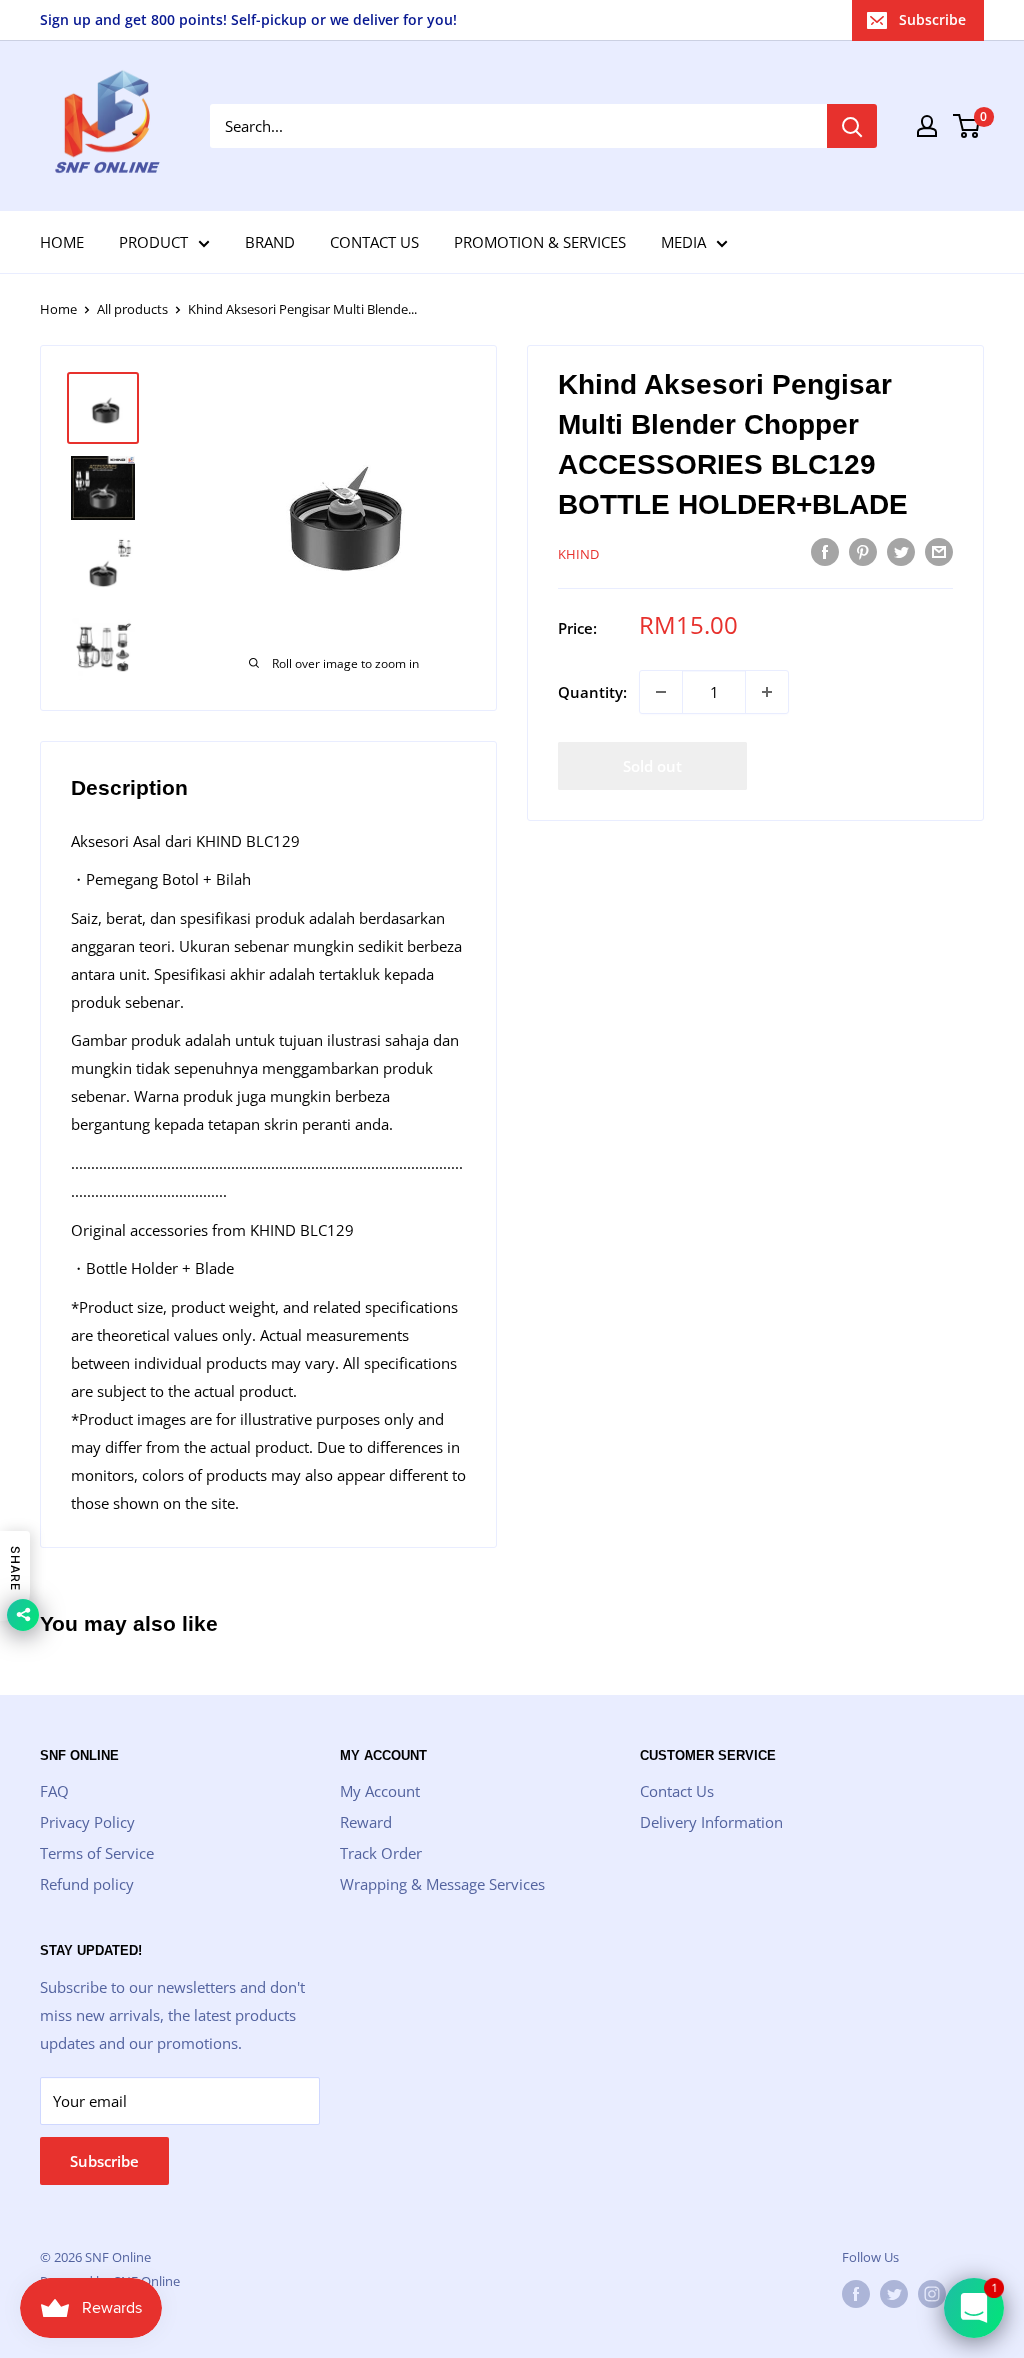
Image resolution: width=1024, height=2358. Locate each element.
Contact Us (677, 1791)
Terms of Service (97, 1853)
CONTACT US (374, 242)
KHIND (578, 554)
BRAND (270, 242)
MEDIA (683, 242)
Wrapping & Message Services (442, 1884)
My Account (380, 1791)
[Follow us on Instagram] (932, 2294)
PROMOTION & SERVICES (540, 242)
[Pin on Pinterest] (863, 551)
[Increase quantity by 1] (767, 692)
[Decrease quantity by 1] (661, 692)
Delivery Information (711, 1822)
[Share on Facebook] (825, 551)
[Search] (852, 126)
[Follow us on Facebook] (856, 2294)
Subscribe (932, 19)
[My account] (927, 126)
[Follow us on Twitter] (894, 2294)
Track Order (381, 1853)
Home (58, 309)
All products (132, 309)
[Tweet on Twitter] (901, 551)
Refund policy (87, 1884)
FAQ (54, 1791)
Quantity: (592, 692)
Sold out (652, 766)
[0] (967, 126)
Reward (366, 1822)
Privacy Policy (87, 1822)
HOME (62, 242)
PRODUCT (153, 242)
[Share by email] (939, 551)
